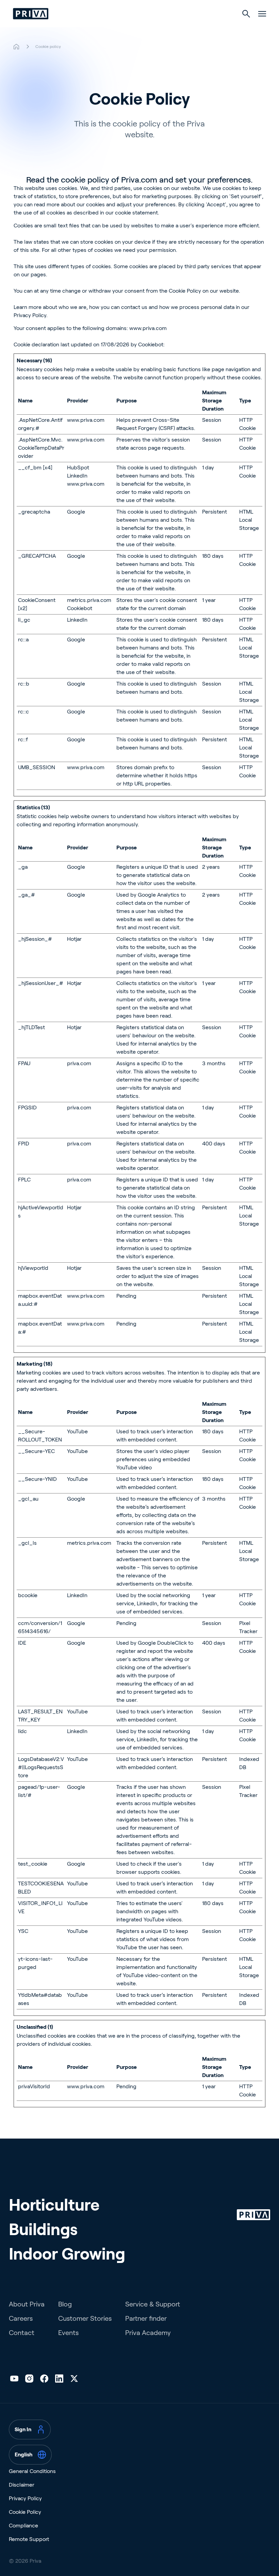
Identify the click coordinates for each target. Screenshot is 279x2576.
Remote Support (29, 2539)
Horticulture (54, 2205)
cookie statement (136, 213)
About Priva (27, 2304)
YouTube (77, 1431)
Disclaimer (22, 2485)
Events (68, 2333)
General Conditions (32, 2471)
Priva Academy (148, 2333)
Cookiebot (151, 344)
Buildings (43, 2229)
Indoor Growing (67, 2254)
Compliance (23, 2526)
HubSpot (78, 468)
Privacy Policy (30, 315)
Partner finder (146, 2318)
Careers (21, 2318)
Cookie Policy (185, 291)
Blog (65, 2304)
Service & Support (153, 2304)
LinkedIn (77, 476)
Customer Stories (85, 2318)
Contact (22, 2333)
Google (76, 512)
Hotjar (74, 939)
